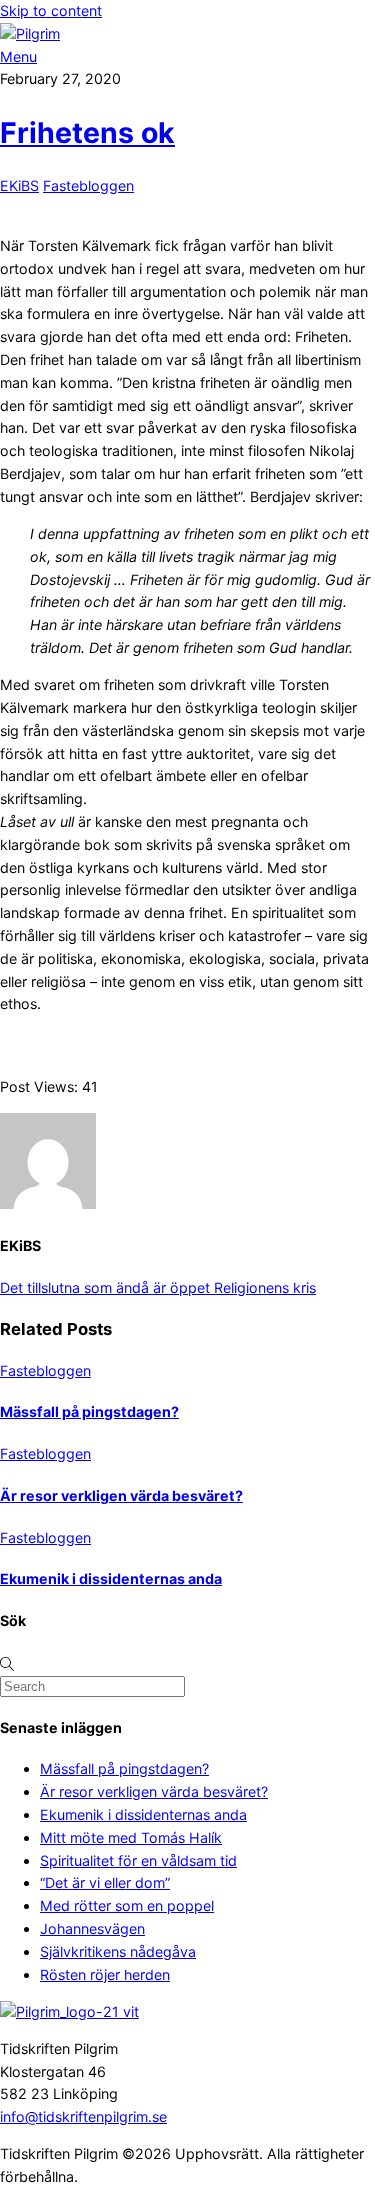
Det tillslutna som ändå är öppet (105, 1287)
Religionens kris (263, 1287)
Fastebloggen (88, 185)
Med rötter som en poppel (127, 1905)
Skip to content (51, 10)
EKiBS (19, 185)
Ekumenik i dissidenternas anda (111, 1578)
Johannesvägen (92, 1928)
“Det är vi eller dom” (105, 1882)
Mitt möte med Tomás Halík (131, 1837)
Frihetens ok (87, 132)
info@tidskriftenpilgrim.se (83, 2116)
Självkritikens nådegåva (118, 1951)
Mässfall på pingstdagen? (89, 1411)
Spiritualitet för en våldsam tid (138, 1860)
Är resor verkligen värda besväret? (121, 1495)
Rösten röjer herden (105, 1974)
